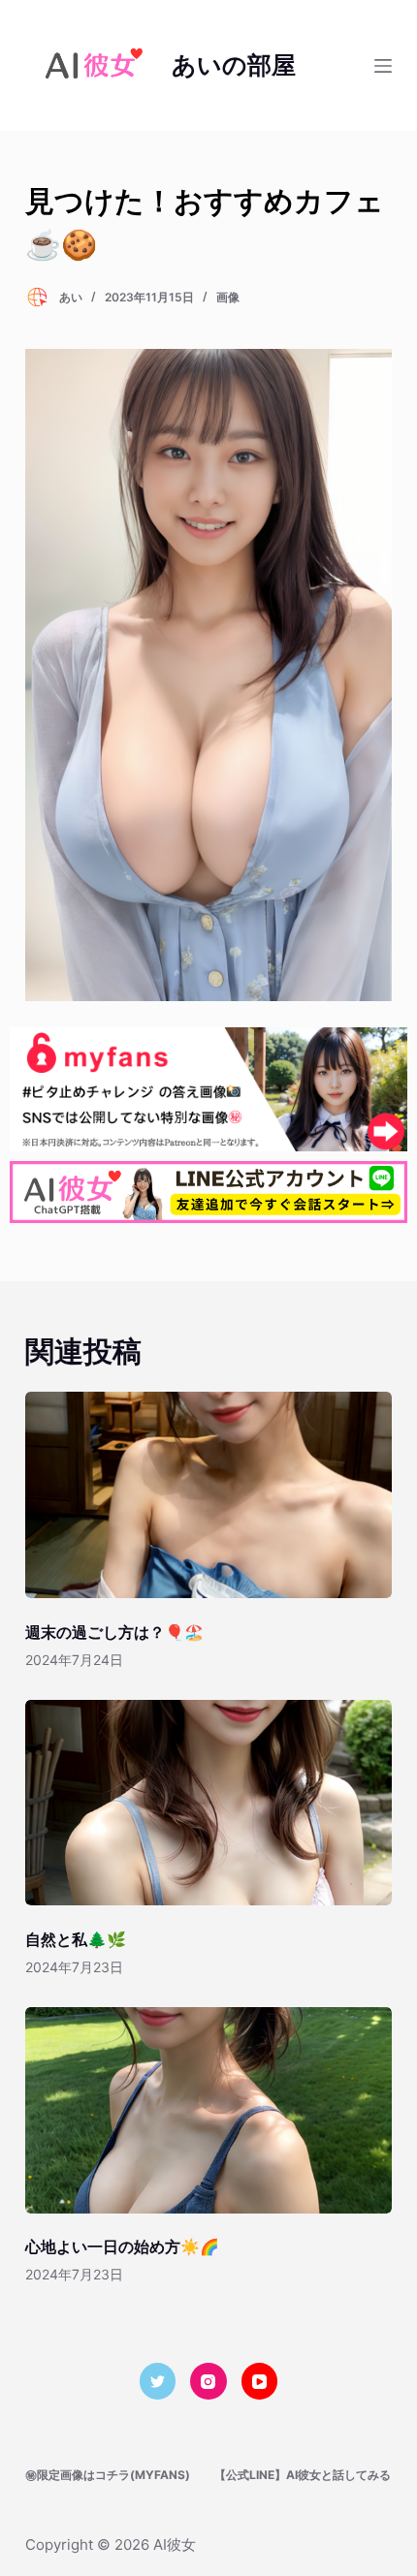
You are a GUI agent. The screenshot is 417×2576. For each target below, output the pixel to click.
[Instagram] (208, 2381)
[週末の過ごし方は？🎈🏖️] (208, 1495)
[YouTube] (260, 2381)
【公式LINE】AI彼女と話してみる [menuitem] (303, 2475)
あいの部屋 (234, 65)
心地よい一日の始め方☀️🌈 (122, 2246)
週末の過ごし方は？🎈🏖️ (114, 1632)
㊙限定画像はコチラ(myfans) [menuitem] (108, 2475)
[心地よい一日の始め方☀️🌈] (208, 2110)
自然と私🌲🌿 (76, 1939)
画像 (228, 297)
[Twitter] (158, 2381)
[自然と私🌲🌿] (208, 1803)
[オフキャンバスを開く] (383, 66)
